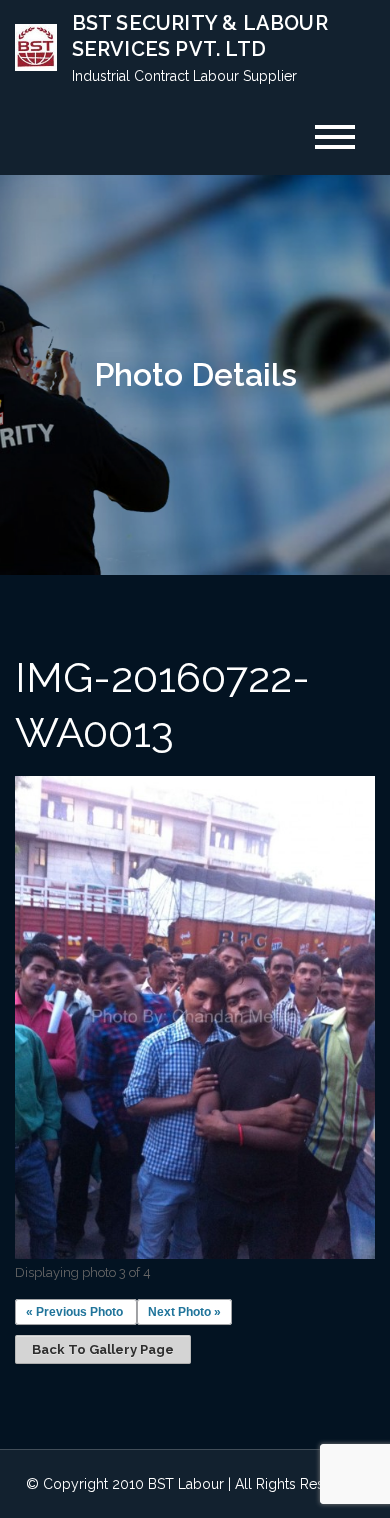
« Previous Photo (74, 1312)
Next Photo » (184, 1312)
